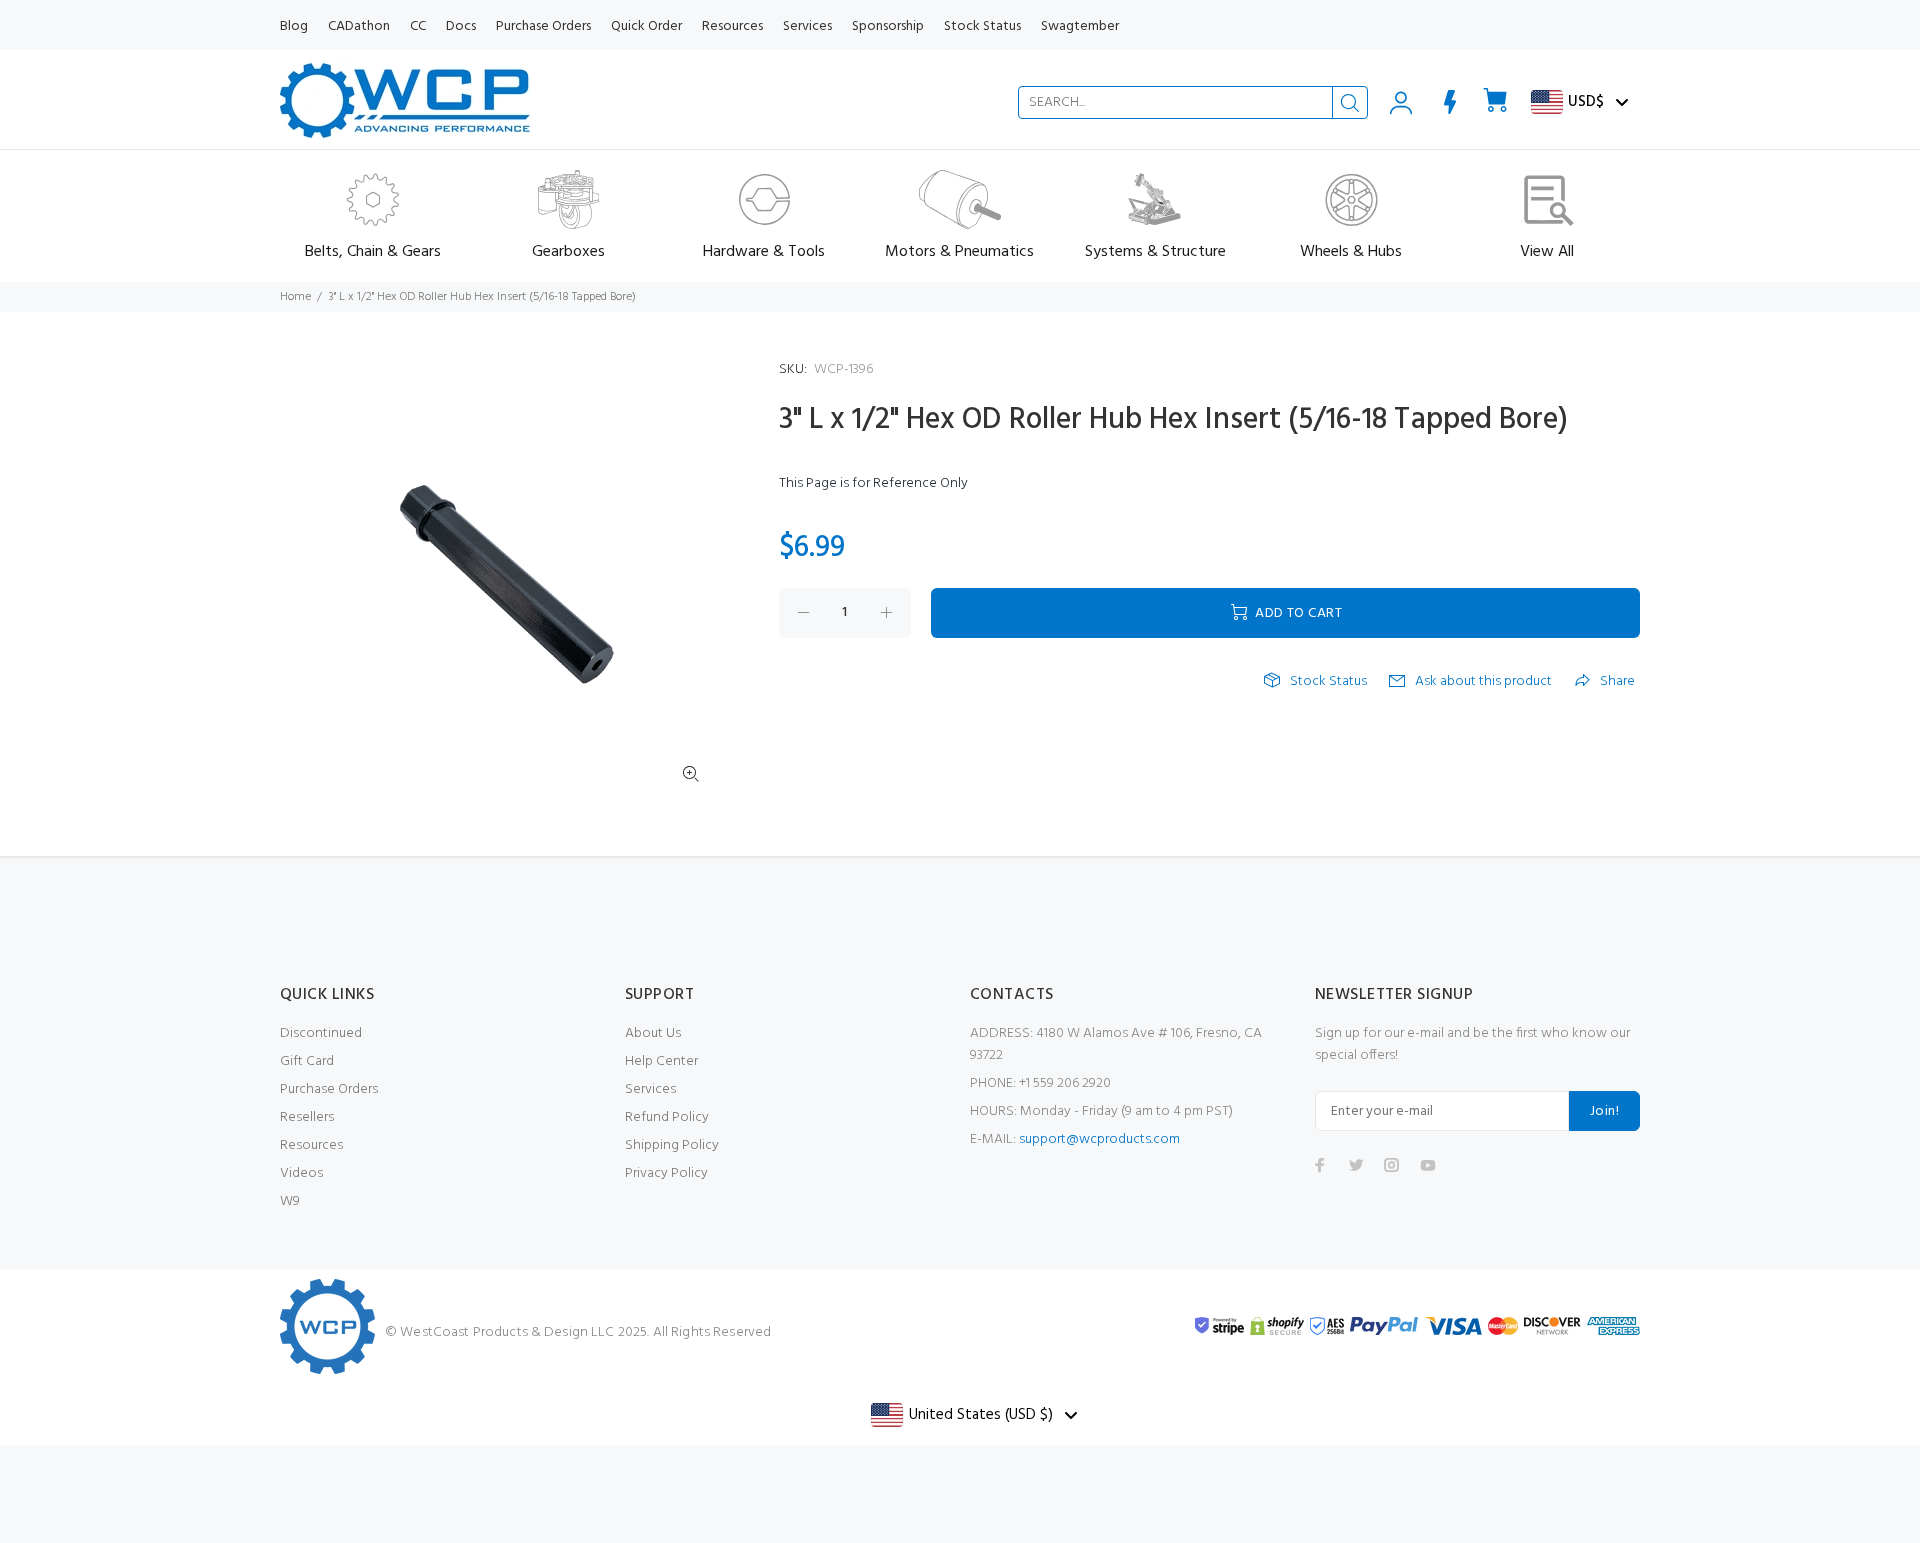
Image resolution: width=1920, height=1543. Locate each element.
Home (295, 297)
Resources (311, 1145)
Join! (1604, 1111)
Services (650, 1089)
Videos (301, 1173)
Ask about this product (1483, 682)
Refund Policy (667, 1117)
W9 (290, 1201)
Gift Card (307, 1061)
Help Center (661, 1061)
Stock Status (1328, 682)
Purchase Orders (329, 1089)
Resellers (307, 1117)
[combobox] (1193, 102)
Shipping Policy (672, 1145)
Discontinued (321, 1033)
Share (1617, 682)
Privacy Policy (666, 1173)
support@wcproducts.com (1099, 1139)
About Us (653, 1033)
